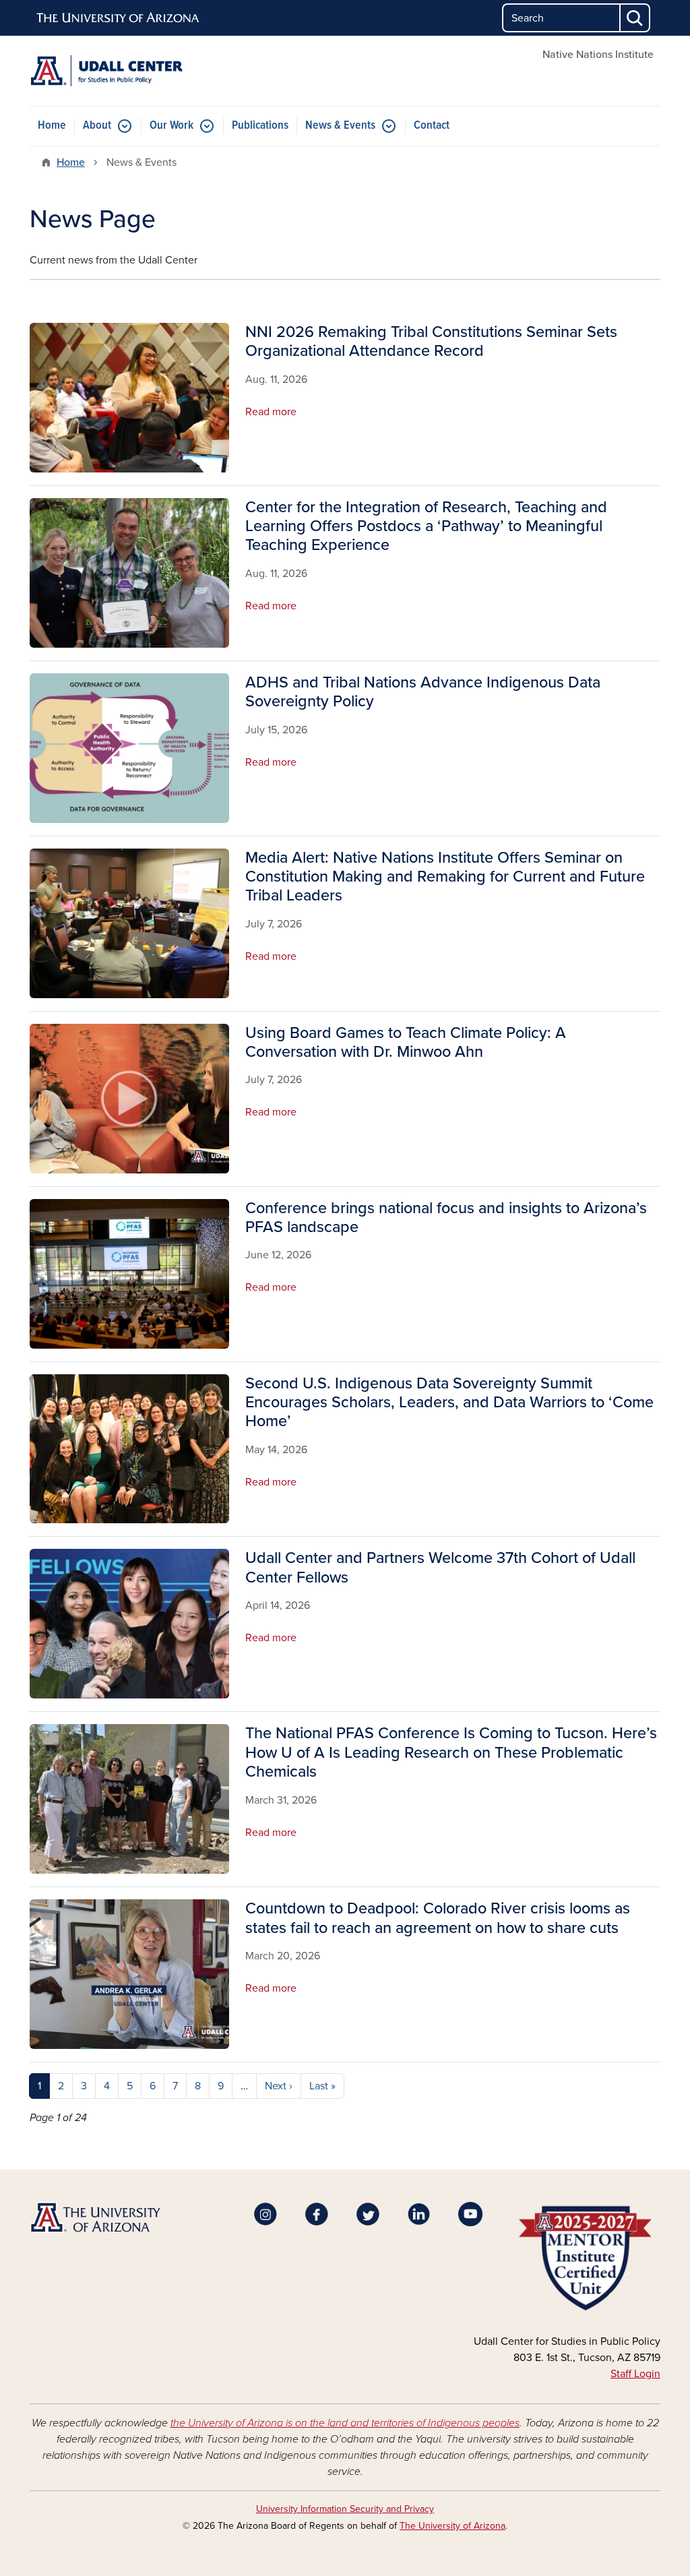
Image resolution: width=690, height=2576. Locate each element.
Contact (432, 126)
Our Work (171, 126)
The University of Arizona (452, 2526)
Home (52, 126)
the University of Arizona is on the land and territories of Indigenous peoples (345, 2423)
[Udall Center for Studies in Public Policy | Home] (129, 71)
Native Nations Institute (598, 55)
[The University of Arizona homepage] (119, 18)
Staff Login (635, 2374)
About (97, 126)
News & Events (340, 126)
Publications (260, 126)
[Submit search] (635, 18)
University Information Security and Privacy (345, 2509)
